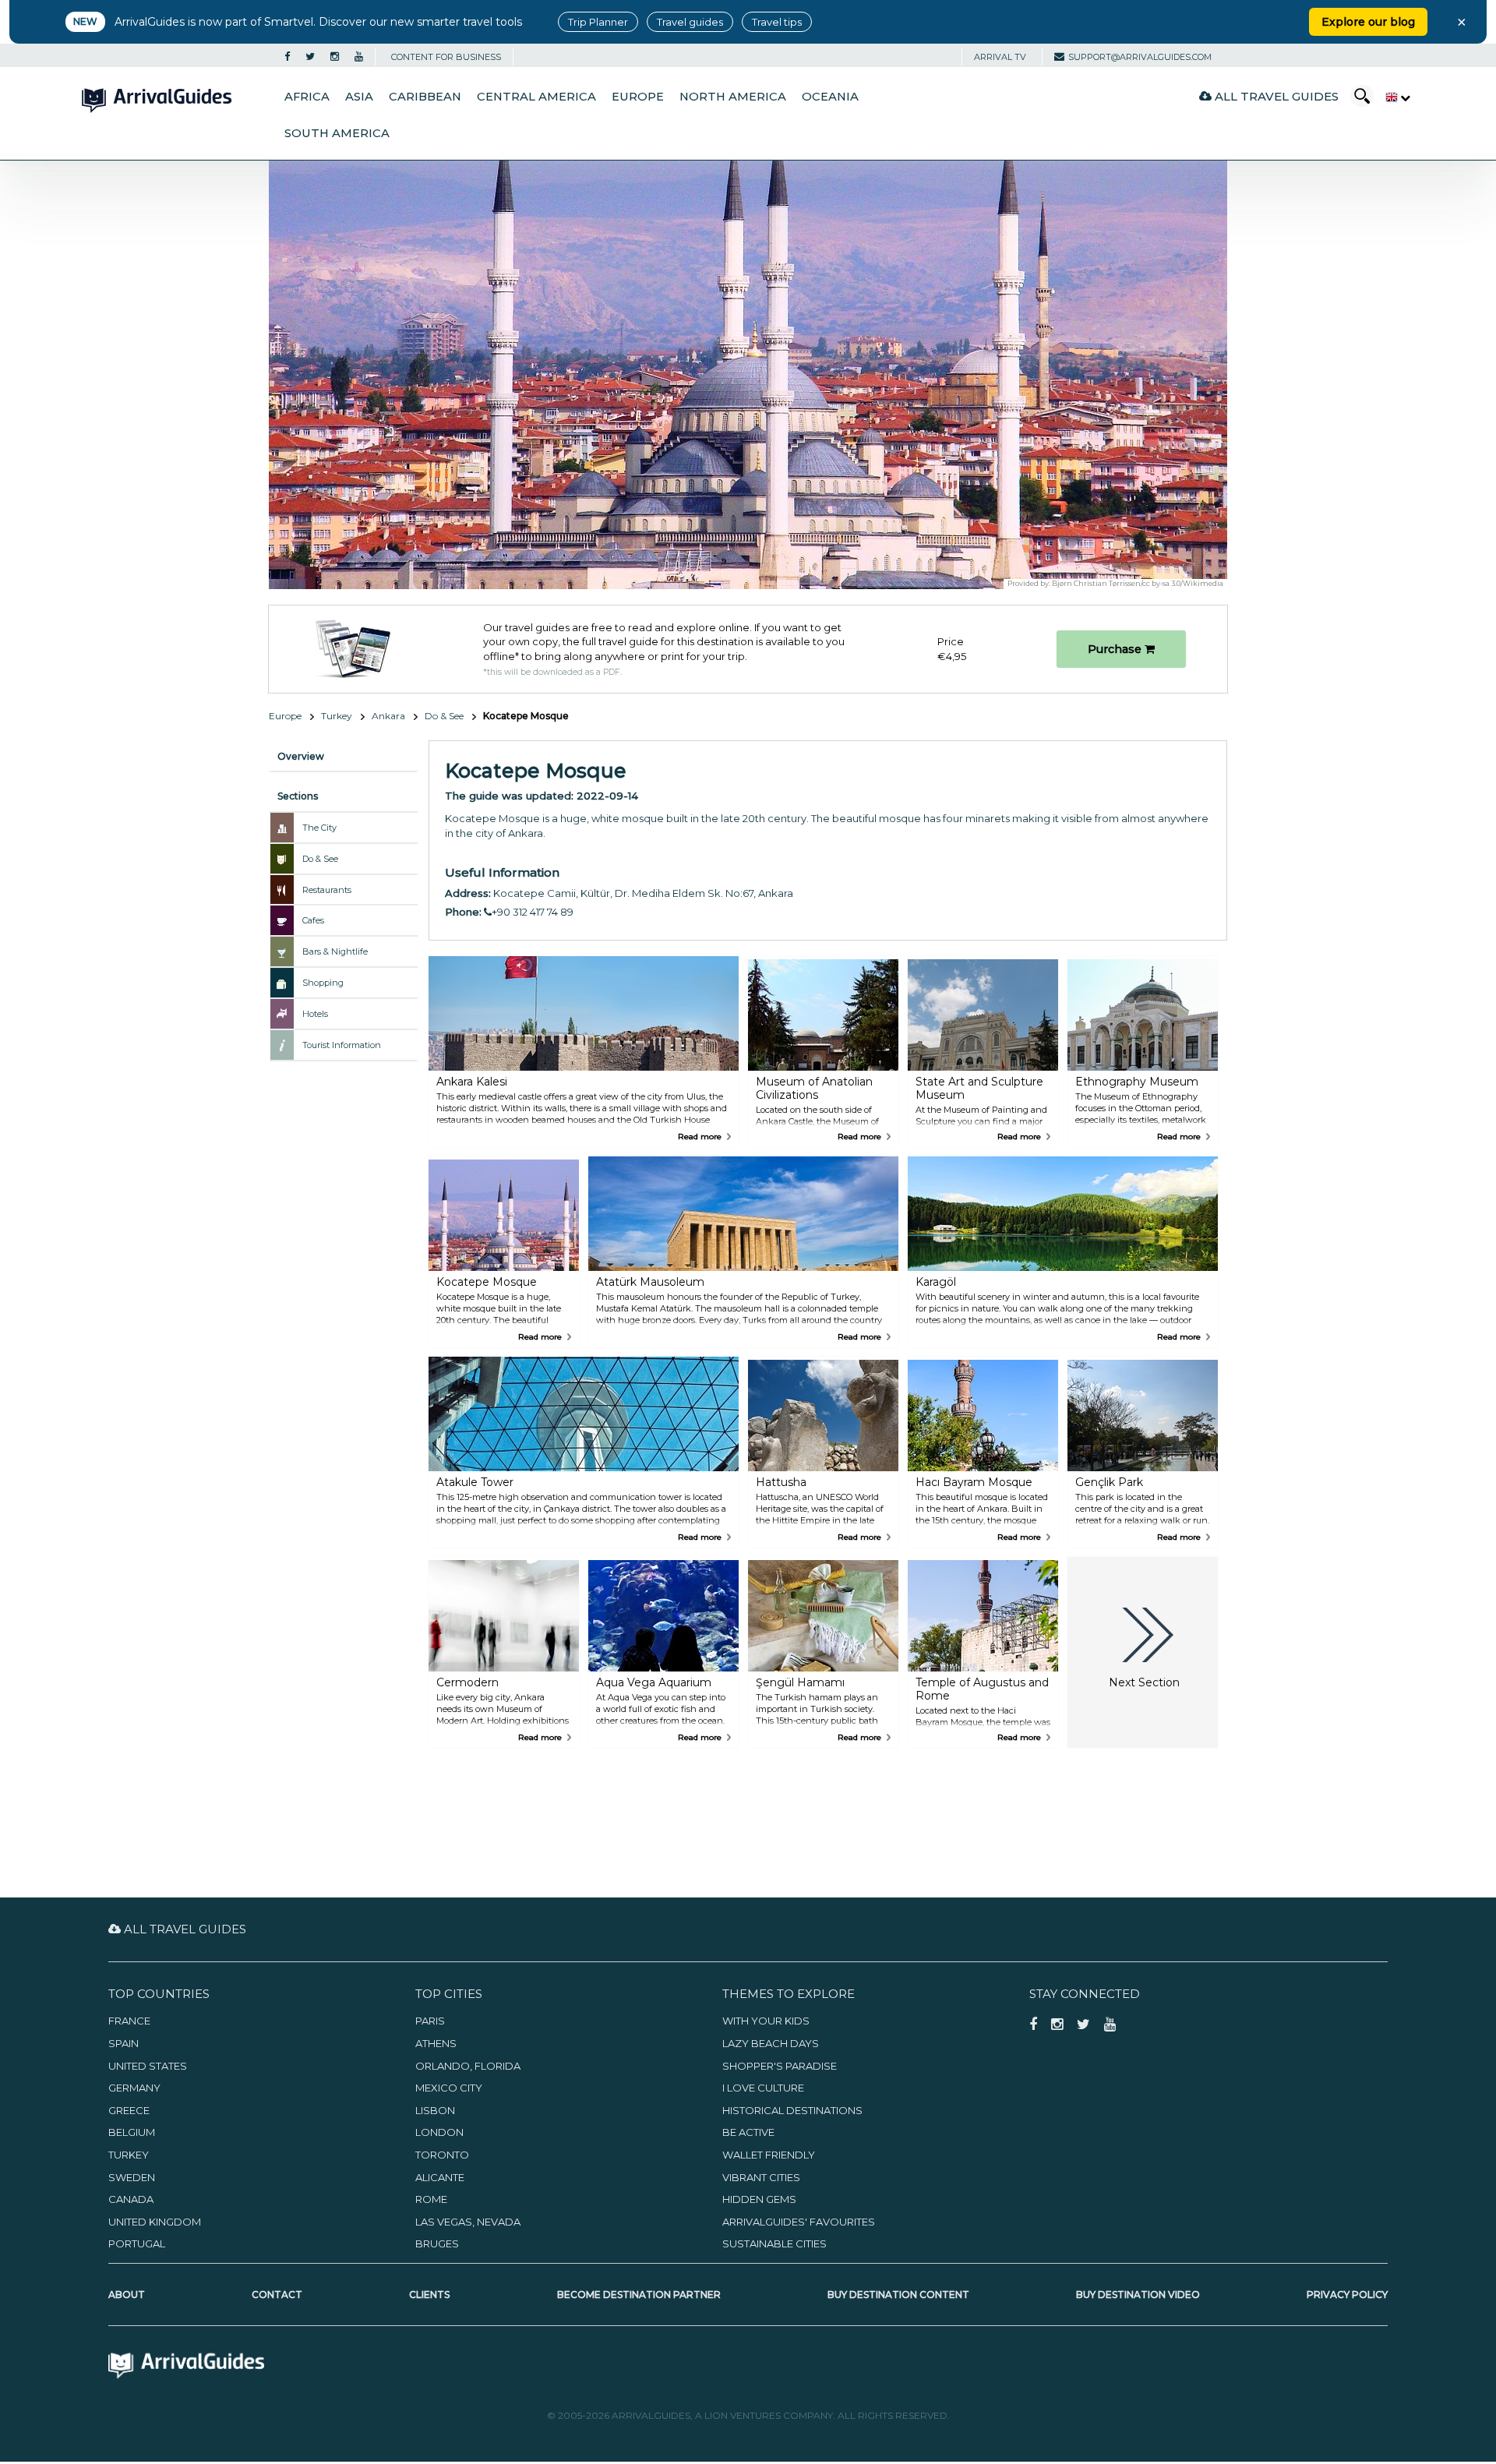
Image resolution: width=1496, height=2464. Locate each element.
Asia (359, 97)
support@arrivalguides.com (1140, 57)
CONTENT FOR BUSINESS (446, 57)
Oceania (830, 97)
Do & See (444, 716)
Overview (301, 756)
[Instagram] (335, 57)
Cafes (313, 920)
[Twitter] (310, 57)
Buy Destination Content (898, 2295)
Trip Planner (598, 22)
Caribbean (425, 97)
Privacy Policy (1347, 2295)
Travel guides (690, 22)
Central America (536, 97)
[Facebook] (287, 57)
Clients (429, 2295)
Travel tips (777, 22)
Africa (307, 97)
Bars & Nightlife (335, 951)
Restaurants (327, 890)
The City (319, 828)
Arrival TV (1000, 57)
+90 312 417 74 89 (533, 912)
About (127, 2295)
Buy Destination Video (1138, 2295)
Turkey (337, 716)
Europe (638, 97)
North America (733, 97)
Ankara (388, 716)
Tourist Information (342, 1045)
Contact (277, 2295)
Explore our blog (1368, 22)
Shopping (323, 983)
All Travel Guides (1275, 96)
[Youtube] (359, 57)
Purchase (1116, 649)
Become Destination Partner (639, 2295)
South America (337, 133)
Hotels (315, 1014)
